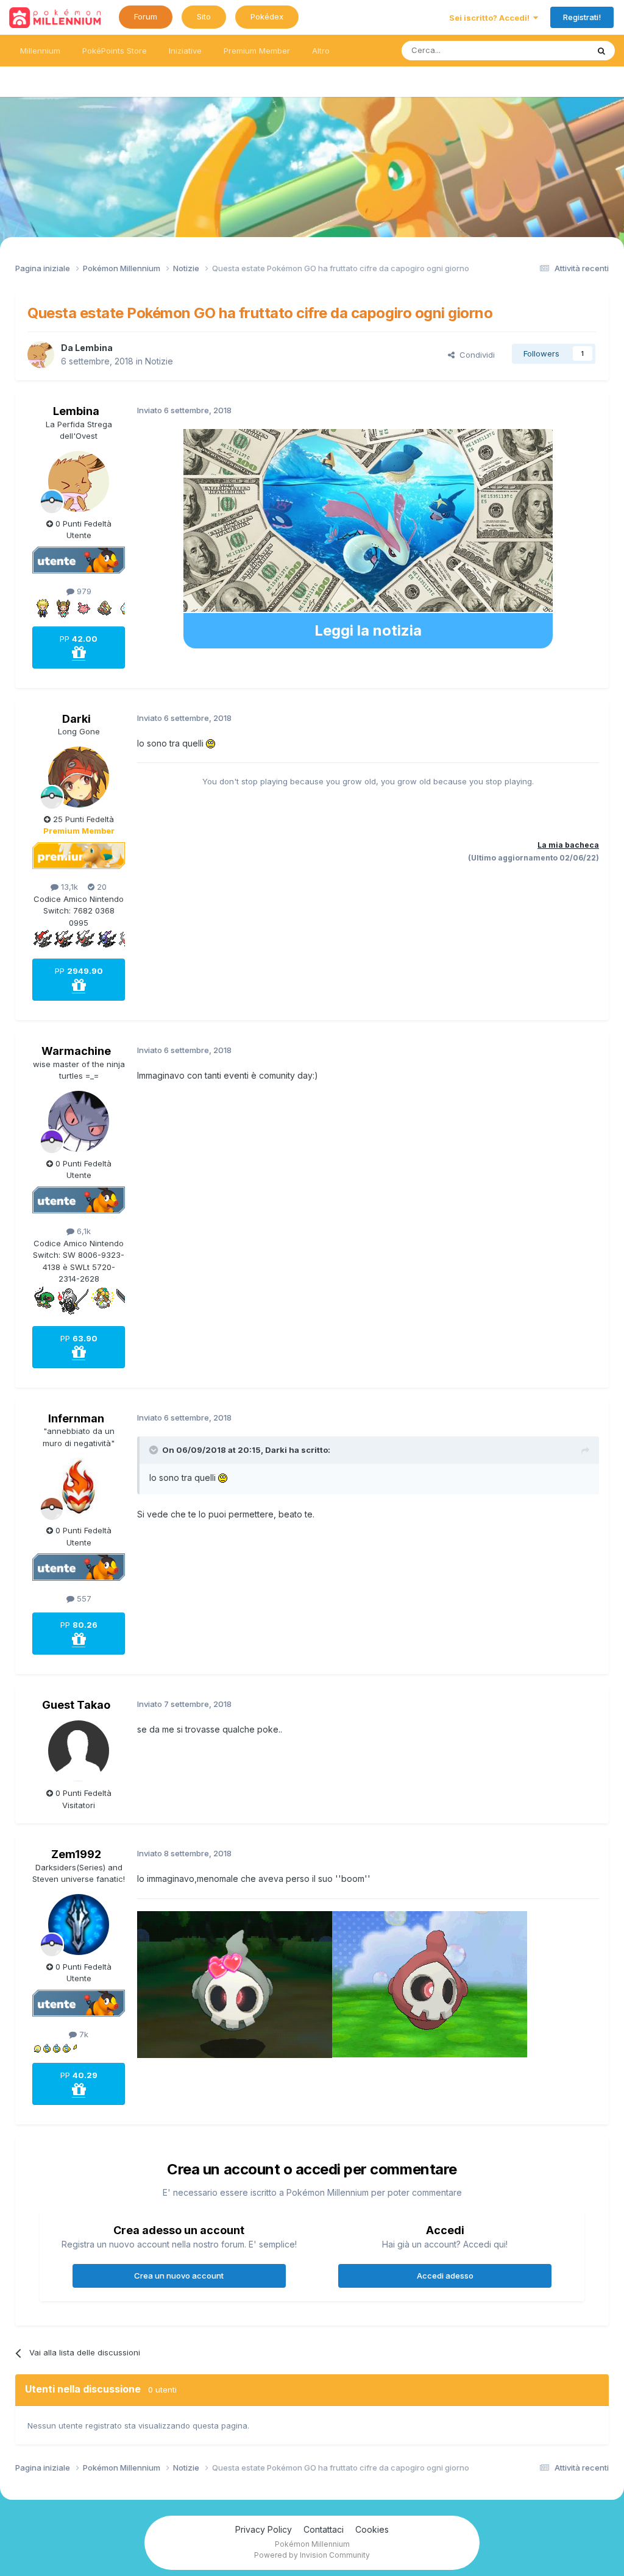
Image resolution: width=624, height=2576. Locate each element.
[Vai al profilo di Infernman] (79, 1488)
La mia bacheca (568, 845)
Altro (321, 51)
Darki (76, 719)
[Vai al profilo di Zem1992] (79, 1925)
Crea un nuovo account (179, 2276)
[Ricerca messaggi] (601, 51)
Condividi (475, 355)
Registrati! (582, 17)
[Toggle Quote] (155, 1450)
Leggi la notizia (368, 630)
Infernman (76, 1418)
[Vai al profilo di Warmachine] (79, 1121)
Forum (146, 16)
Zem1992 (76, 1854)
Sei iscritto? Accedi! (491, 18)
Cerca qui (555, 50)
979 (83, 591)
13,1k (68, 887)
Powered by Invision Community (312, 2555)
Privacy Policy (264, 2529)
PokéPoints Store (115, 51)
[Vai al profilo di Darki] (79, 777)
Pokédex (267, 16)
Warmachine (76, 1051)
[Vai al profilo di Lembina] (41, 355)
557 (83, 1598)
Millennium (40, 51)
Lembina (94, 348)
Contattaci (324, 2529)
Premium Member (257, 51)
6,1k (83, 1231)
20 (101, 887)
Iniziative (185, 51)
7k (83, 2034)
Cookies (372, 2529)
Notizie (159, 361)
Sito (204, 16)
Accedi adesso (445, 2276)
